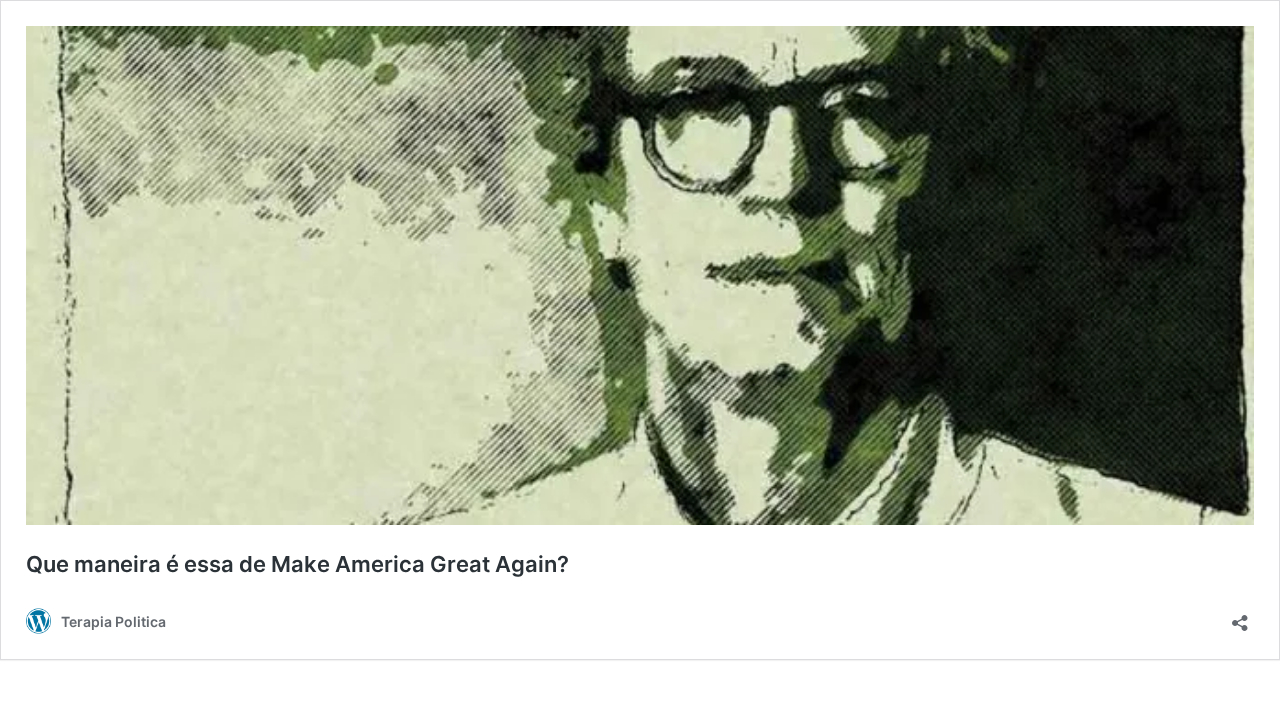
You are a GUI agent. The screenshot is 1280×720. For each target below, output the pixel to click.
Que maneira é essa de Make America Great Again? (297, 564)
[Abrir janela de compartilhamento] (1240, 616)
